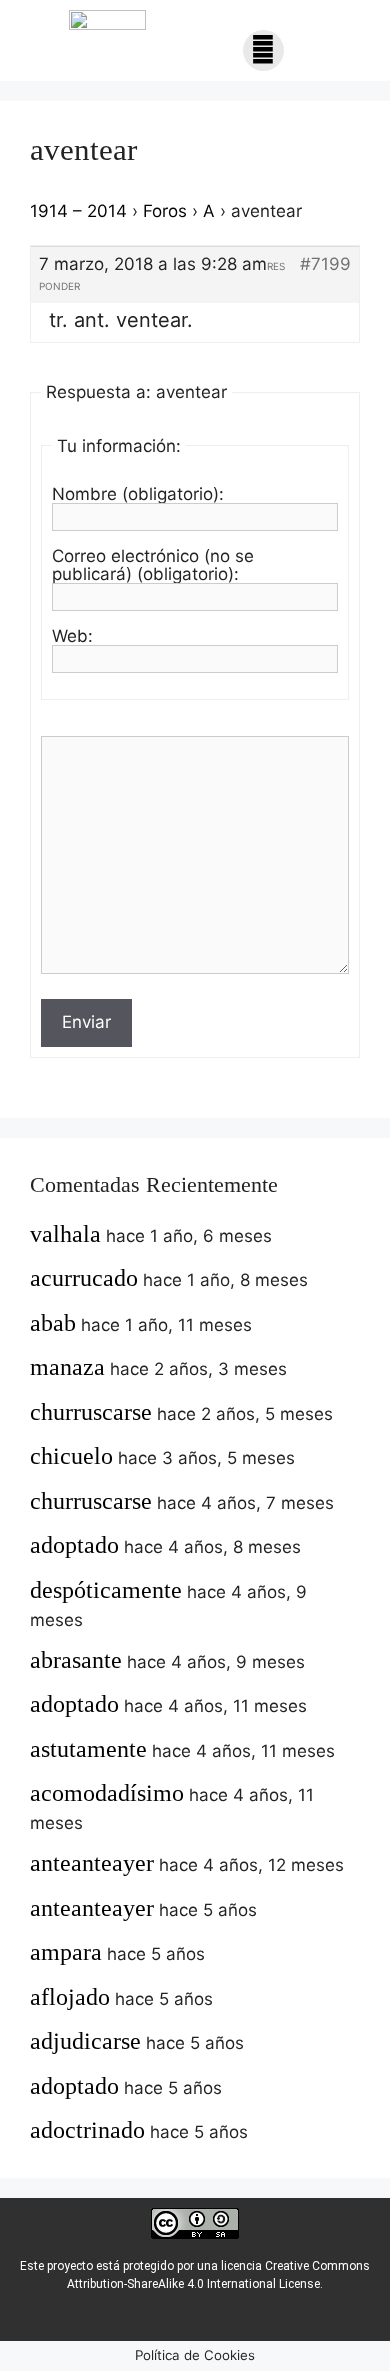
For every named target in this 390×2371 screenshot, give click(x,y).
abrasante (76, 1660)
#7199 (325, 264)
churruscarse (91, 1412)
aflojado (70, 1997)
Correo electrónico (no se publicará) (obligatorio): (153, 565)
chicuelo (71, 1456)
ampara (66, 1952)
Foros (165, 211)
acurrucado (84, 1278)
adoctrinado (87, 2130)
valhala (65, 1234)
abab (53, 1323)
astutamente (88, 1749)
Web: (72, 636)
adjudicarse (85, 2041)
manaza (67, 1367)
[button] (263, 50)
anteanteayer (92, 1863)
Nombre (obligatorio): (138, 494)
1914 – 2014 (78, 211)
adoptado (74, 1545)
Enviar (86, 1022)
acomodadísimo (107, 1793)
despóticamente (106, 1590)
